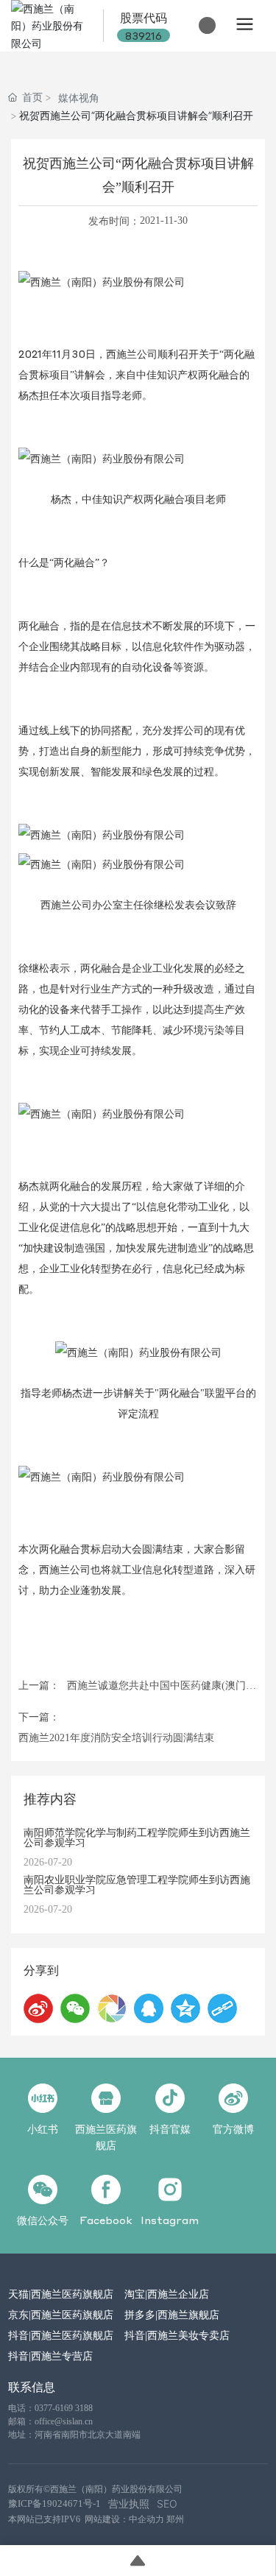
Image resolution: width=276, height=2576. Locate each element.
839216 (144, 35)
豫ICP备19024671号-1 (54, 2503)
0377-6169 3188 (64, 2408)
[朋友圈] (112, 2008)
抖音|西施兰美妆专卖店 (177, 2335)
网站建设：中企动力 (124, 2519)
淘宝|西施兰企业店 (167, 2293)
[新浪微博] (38, 2008)
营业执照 (129, 2503)
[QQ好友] (149, 2008)
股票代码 (144, 17)
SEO (167, 2503)
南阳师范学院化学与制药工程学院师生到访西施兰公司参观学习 (137, 1837)
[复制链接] (222, 2008)
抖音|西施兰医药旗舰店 (61, 2335)
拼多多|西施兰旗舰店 (172, 2314)
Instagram (170, 2220)
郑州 (175, 2519)
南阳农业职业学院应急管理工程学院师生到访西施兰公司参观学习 (137, 1884)
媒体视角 (79, 98)
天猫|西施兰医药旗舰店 (61, 2293)
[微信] (75, 2008)
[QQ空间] (185, 2008)
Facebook (106, 2220)
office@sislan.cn (64, 2421)
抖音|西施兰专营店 (50, 2355)
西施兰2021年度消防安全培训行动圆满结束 (116, 1738)
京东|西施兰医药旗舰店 (61, 2314)
